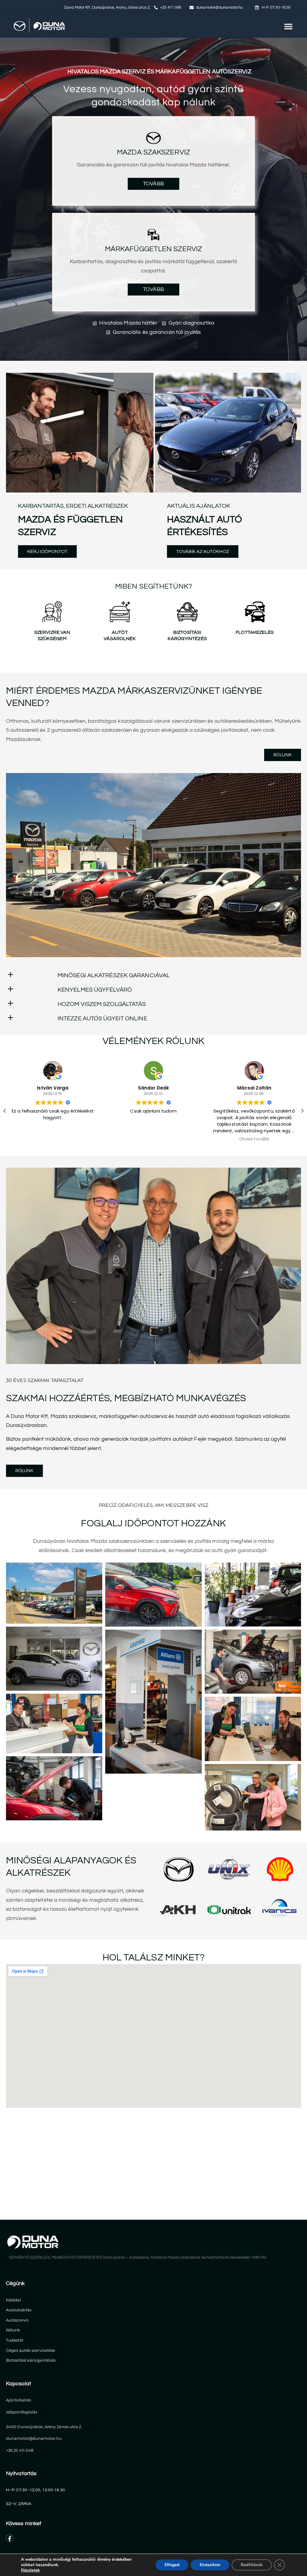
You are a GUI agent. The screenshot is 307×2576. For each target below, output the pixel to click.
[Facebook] (10, 2538)
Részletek (30, 2570)
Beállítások (252, 2565)
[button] (288, 26)
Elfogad (172, 2565)
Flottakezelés (255, 632)
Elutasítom (210, 2565)
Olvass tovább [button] (153, 1139)
